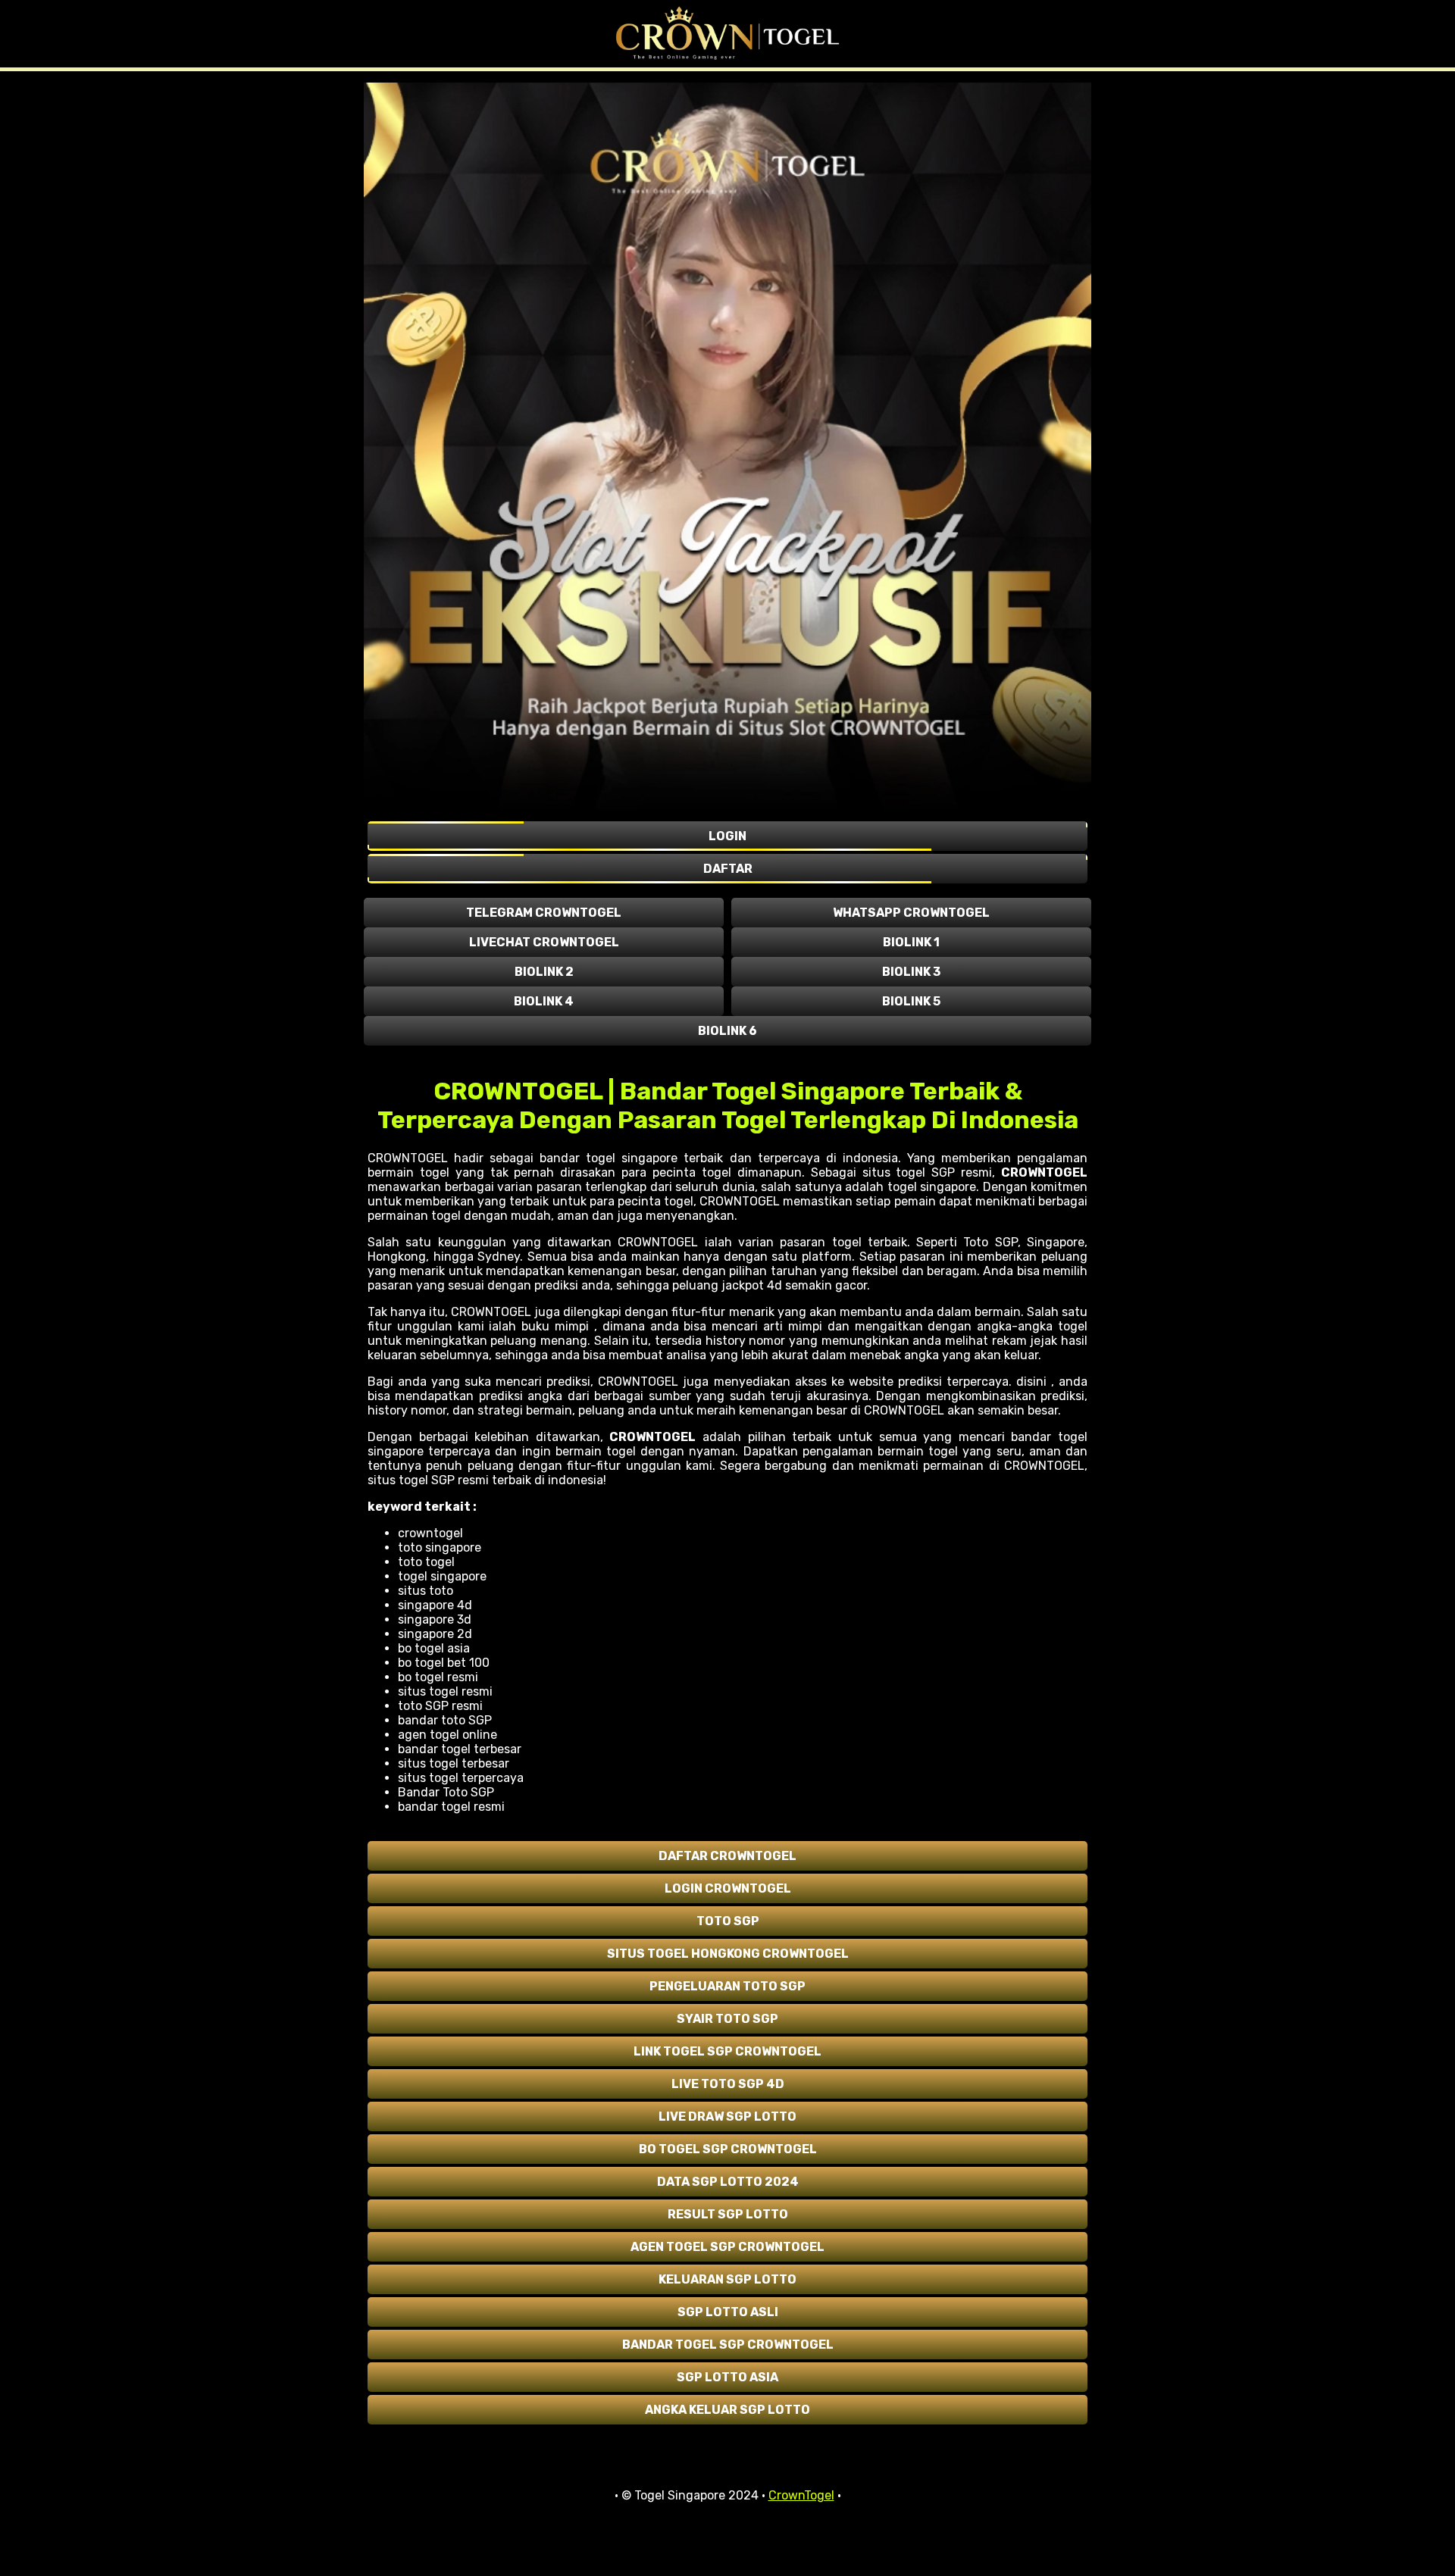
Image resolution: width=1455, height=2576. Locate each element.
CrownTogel (801, 2495)
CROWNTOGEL (1044, 1172)
